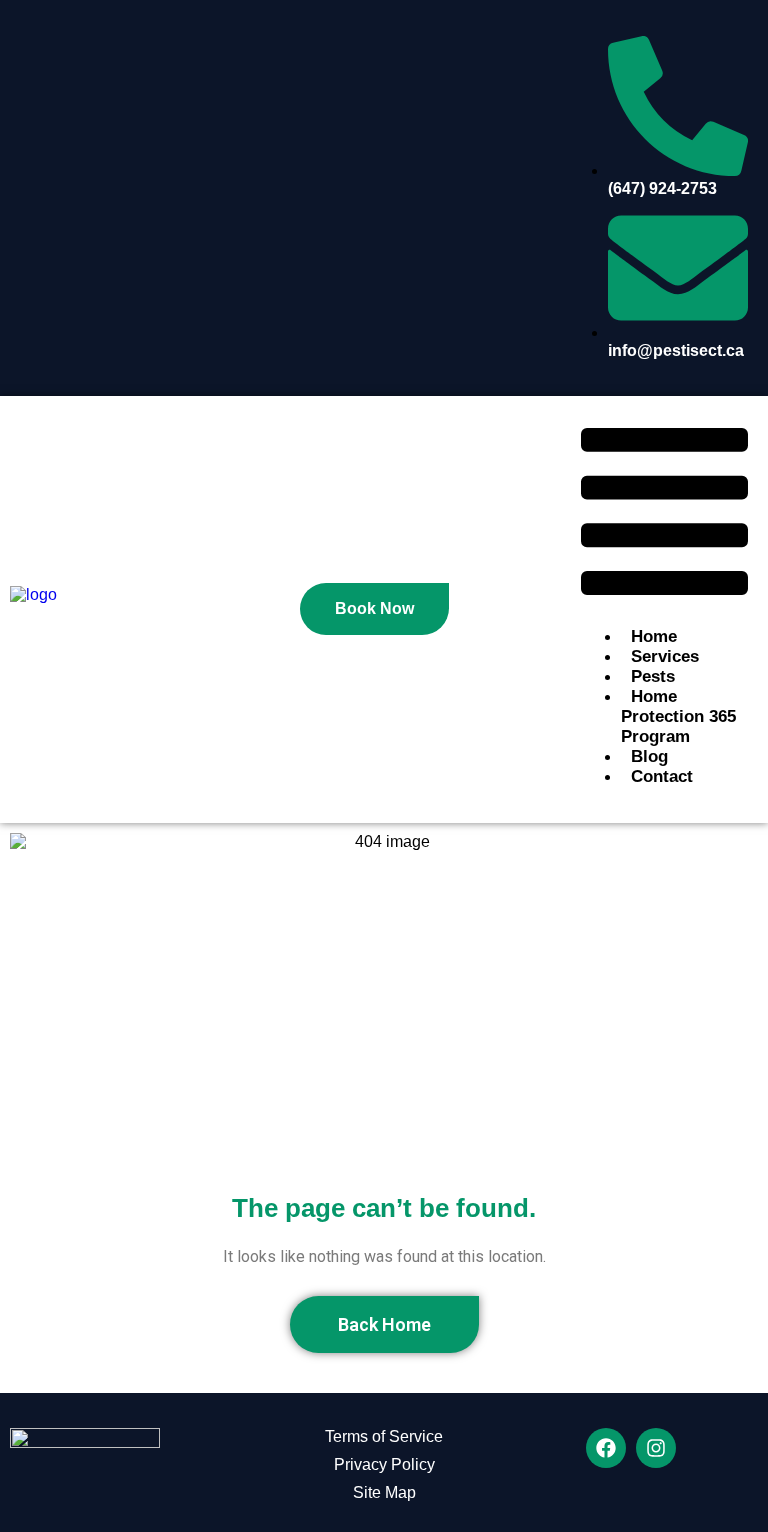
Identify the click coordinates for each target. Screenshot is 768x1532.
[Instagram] (656, 1448)
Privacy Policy (384, 1464)
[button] (664, 513)
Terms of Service (384, 1436)
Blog (649, 756)
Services (665, 656)
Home (654, 636)
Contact (662, 776)
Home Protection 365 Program (678, 716)
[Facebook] (606, 1448)
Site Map (384, 1492)
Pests (653, 676)
